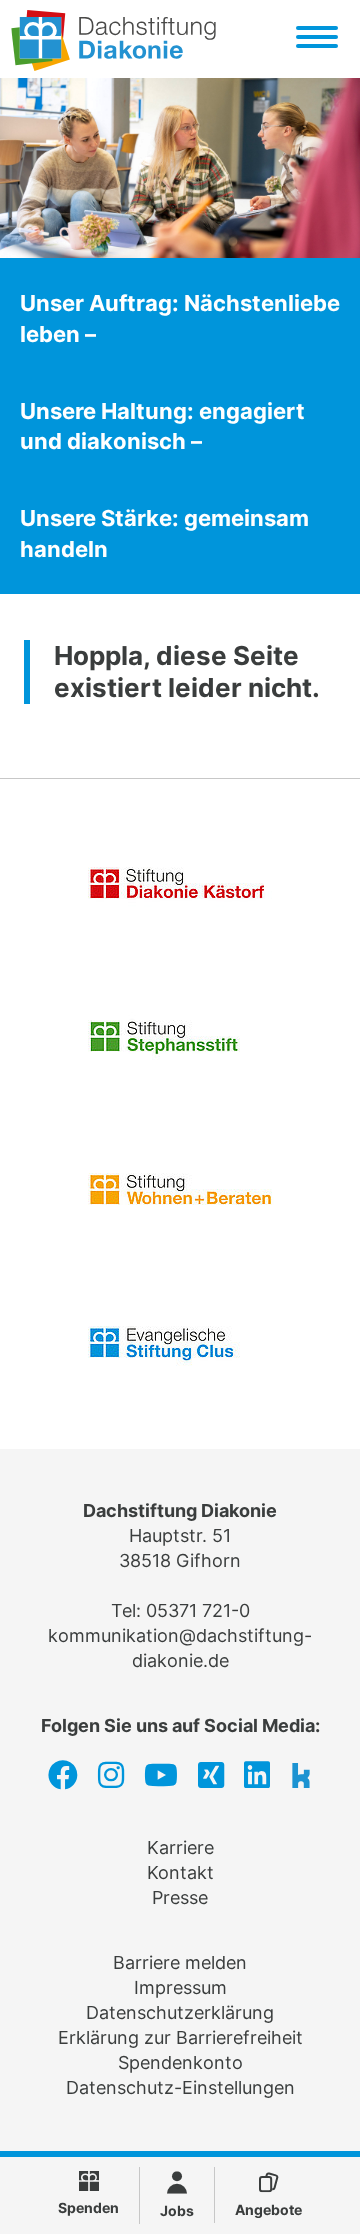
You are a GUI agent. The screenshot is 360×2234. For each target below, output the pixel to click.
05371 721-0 (198, 1610)
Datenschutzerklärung (180, 2012)
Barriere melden (180, 1962)
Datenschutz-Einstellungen (180, 2087)
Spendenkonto (180, 2062)
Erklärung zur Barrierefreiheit (180, 2037)
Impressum (180, 1987)
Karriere (180, 1847)
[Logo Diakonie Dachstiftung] (113, 64)
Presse (180, 1897)
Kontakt (180, 1872)
